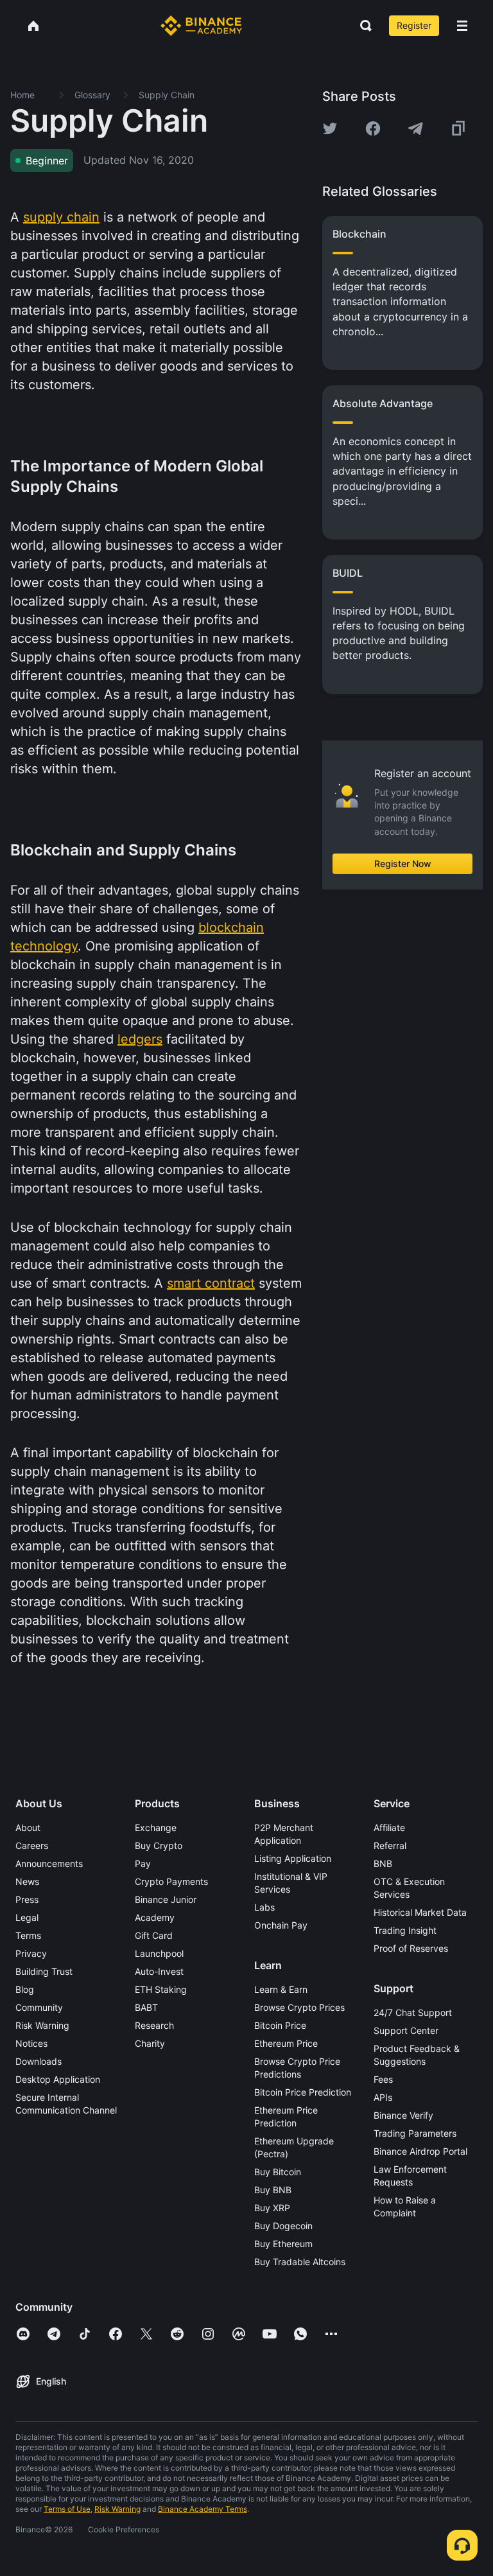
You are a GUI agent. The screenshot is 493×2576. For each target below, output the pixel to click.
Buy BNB (273, 2190)
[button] (462, 26)
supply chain (61, 217)
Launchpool (159, 1953)
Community (39, 2007)
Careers (32, 1845)
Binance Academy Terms (203, 2509)
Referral (390, 1845)
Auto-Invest (159, 1971)
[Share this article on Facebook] (373, 128)
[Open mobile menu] (462, 26)
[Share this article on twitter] (330, 128)
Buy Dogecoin (283, 2226)
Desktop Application (58, 2079)
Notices (31, 2043)
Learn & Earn (281, 1989)
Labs (264, 1907)
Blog (25, 1989)
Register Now (403, 863)
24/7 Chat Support (413, 2012)
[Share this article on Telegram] (415, 128)
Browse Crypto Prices (299, 2007)
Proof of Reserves (411, 1948)
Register (414, 25)
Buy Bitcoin (278, 2172)
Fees (383, 2079)
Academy (155, 1917)
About (28, 1827)
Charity (150, 2043)
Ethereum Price (286, 2043)
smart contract (211, 1283)
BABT (146, 2007)
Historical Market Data (420, 1912)
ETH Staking (161, 1989)
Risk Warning (42, 2025)
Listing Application (293, 1858)
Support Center (406, 2030)
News (27, 1881)
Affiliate (389, 1827)
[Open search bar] (362, 26)
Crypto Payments (171, 1881)
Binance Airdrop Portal (420, 2151)
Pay (143, 1863)
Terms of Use (67, 2509)
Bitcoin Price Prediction (303, 2092)
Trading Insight (405, 1930)
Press (27, 1899)
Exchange (156, 1827)
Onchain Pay (281, 1925)
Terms (28, 1935)
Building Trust (44, 1971)
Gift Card (154, 1935)
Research (154, 2025)
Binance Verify (403, 2115)
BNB (383, 1863)
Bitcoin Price (280, 2025)
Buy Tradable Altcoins (300, 2262)
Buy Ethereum (283, 2244)
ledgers (140, 1039)
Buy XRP (272, 2208)
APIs (383, 2097)
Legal (27, 1917)
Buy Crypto (159, 1845)
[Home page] (201, 26)
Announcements (49, 1863)
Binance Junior (166, 1899)
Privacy (31, 1953)
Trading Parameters (415, 2133)
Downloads (39, 2061)
